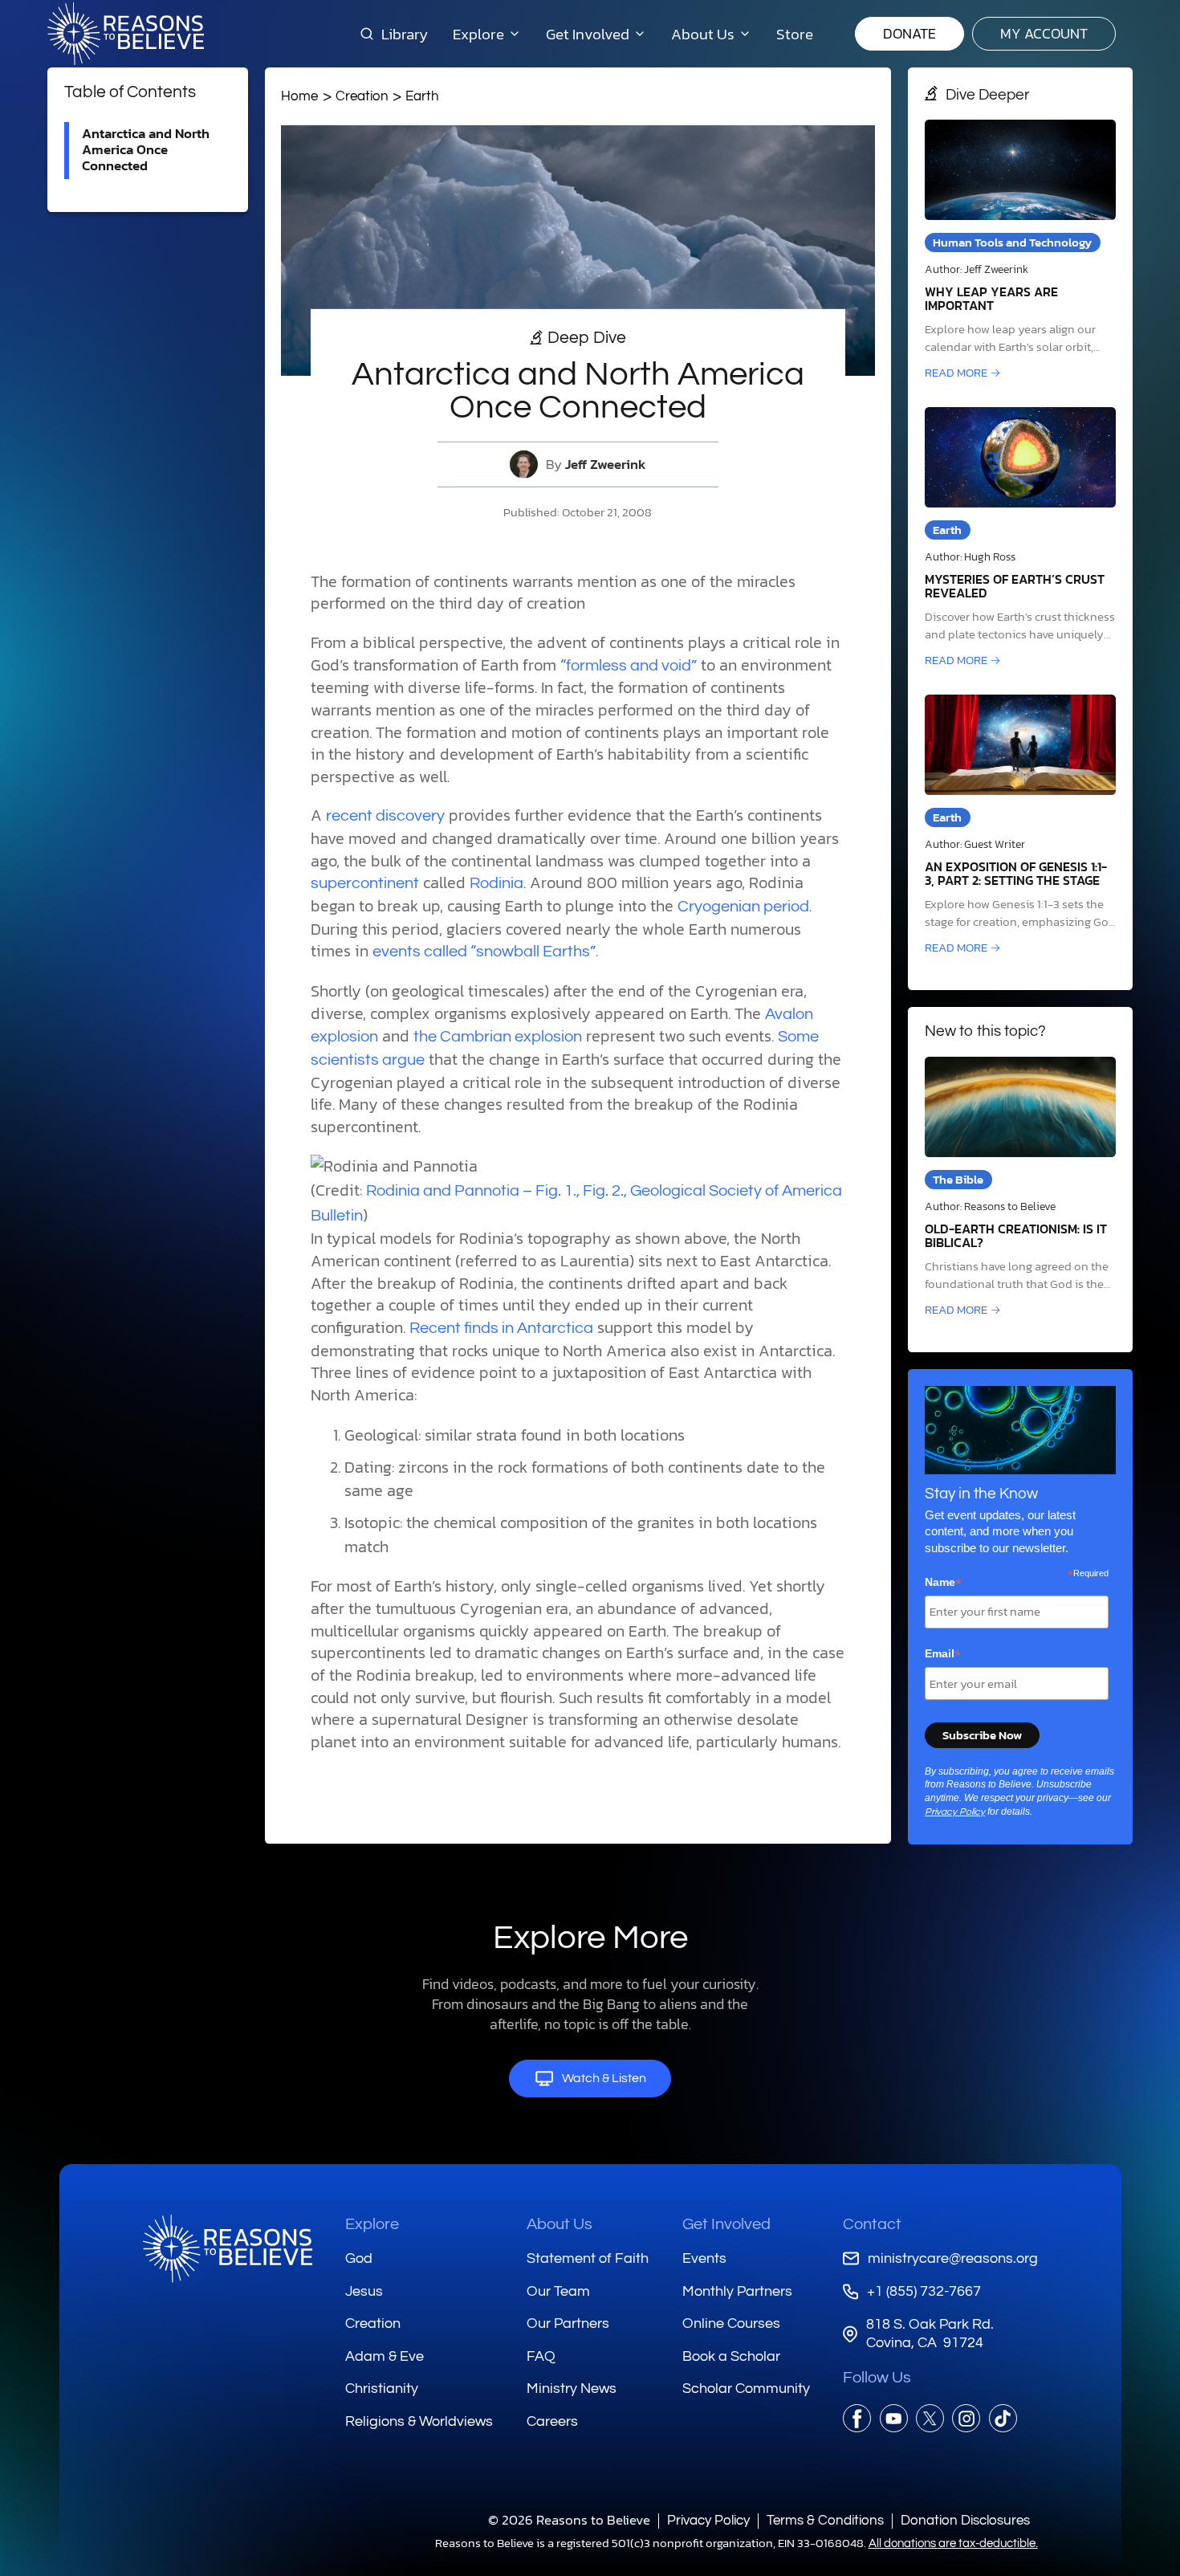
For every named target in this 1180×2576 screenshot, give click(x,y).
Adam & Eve (385, 2356)
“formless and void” (629, 666)
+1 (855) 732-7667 (924, 2291)
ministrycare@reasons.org (952, 2258)
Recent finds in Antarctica (501, 1328)
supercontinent (365, 883)
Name (943, 1583)
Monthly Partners (737, 2291)
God (359, 2258)
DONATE (909, 33)
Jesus (364, 2291)
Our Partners (568, 2323)
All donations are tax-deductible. (953, 2543)
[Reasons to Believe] (126, 34)
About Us (559, 2224)
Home (299, 96)
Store (795, 34)
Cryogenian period (743, 907)
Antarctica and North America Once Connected (146, 150)
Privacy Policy (955, 1812)
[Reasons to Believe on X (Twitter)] (930, 2418)
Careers (552, 2421)
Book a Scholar (731, 2356)
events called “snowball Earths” (484, 952)
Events (704, 2258)
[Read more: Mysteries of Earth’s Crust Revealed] (1020, 538)
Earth (422, 96)
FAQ (541, 2356)
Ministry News (572, 2389)
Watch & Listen (604, 2078)
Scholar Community (746, 2389)
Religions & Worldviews (419, 2421)
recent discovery (385, 816)
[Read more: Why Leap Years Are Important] (1020, 251)
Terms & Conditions (825, 2520)
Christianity (382, 2389)
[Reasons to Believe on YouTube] (894, 2418)
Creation (362, 96)
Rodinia (496, 883)
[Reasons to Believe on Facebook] (857, 2418)
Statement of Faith (588, 2258)
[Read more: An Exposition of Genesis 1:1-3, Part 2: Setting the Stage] (1020, 826)
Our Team (558, 2291)
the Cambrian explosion (498, 1037)
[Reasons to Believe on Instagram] (966, 2418)
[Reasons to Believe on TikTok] (1003, 2418)
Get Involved (726, 2224)
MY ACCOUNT (1044, 33)
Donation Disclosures (965, 2520)
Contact (872, 2224)
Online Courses (731, 2323)
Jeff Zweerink (606, 465)
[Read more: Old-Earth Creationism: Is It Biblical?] (1020, 1188)
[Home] (228, 2249)
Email (943, 1654)
